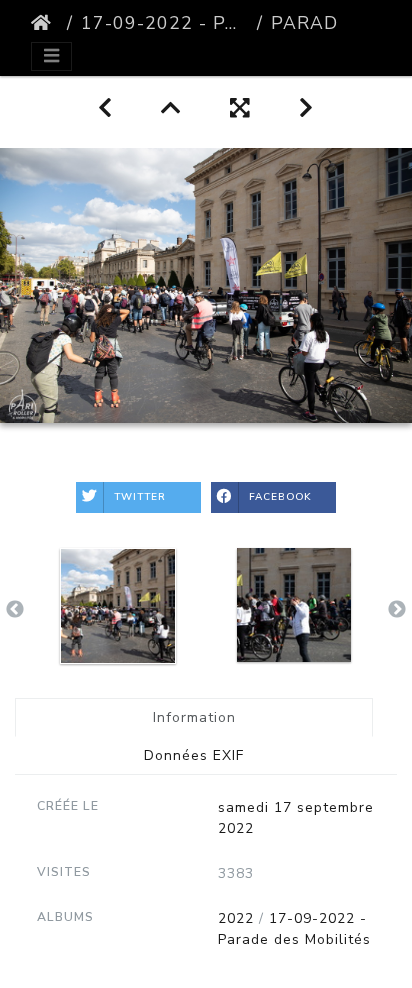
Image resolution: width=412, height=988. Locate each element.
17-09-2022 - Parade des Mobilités (165, 23)
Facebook (280, 497)
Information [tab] (194, 717)
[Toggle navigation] (51, 56)
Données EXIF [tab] (194, 755)
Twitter (140, 497)
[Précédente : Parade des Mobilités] (105, 108)
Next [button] (397, 610)
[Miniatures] (171, 108)
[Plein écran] (240, 108)
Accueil (45, 23)
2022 (236, 918)
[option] (118, 606)
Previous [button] (15, 610)
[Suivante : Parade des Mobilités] (306, 108)
